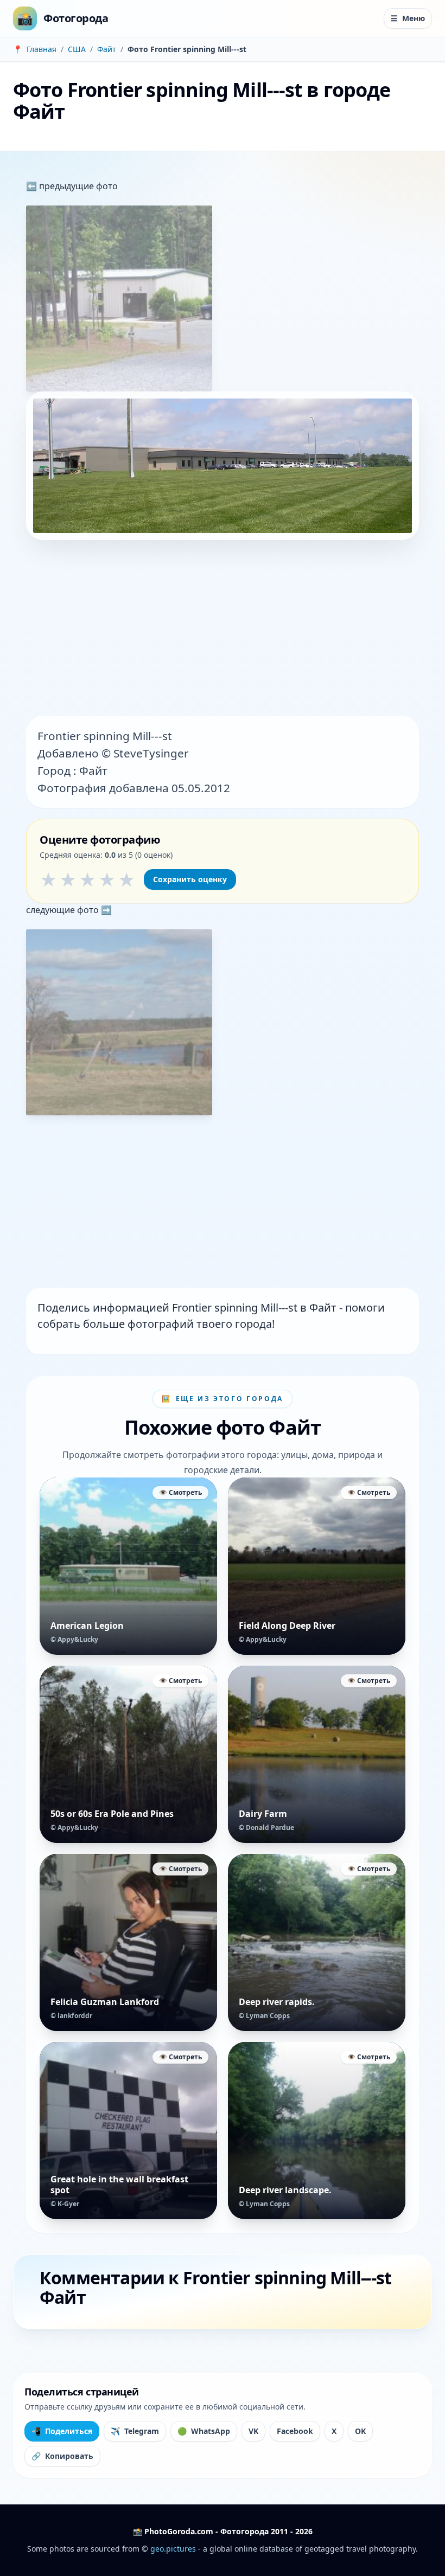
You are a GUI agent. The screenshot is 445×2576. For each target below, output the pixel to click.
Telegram (135, 2431)
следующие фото (63, 910)
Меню (408, 18)
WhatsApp (204, 2431)
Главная (42, 49)
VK (253, 2431)
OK (360, 2431)
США (77, 49)
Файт (107, 49)
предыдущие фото (77, 186)
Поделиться (62, 2431)
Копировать (62, 2456)
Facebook (295, 2431)
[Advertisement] (223, 629)
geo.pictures (173, 2549)
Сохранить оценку (190, 879)
